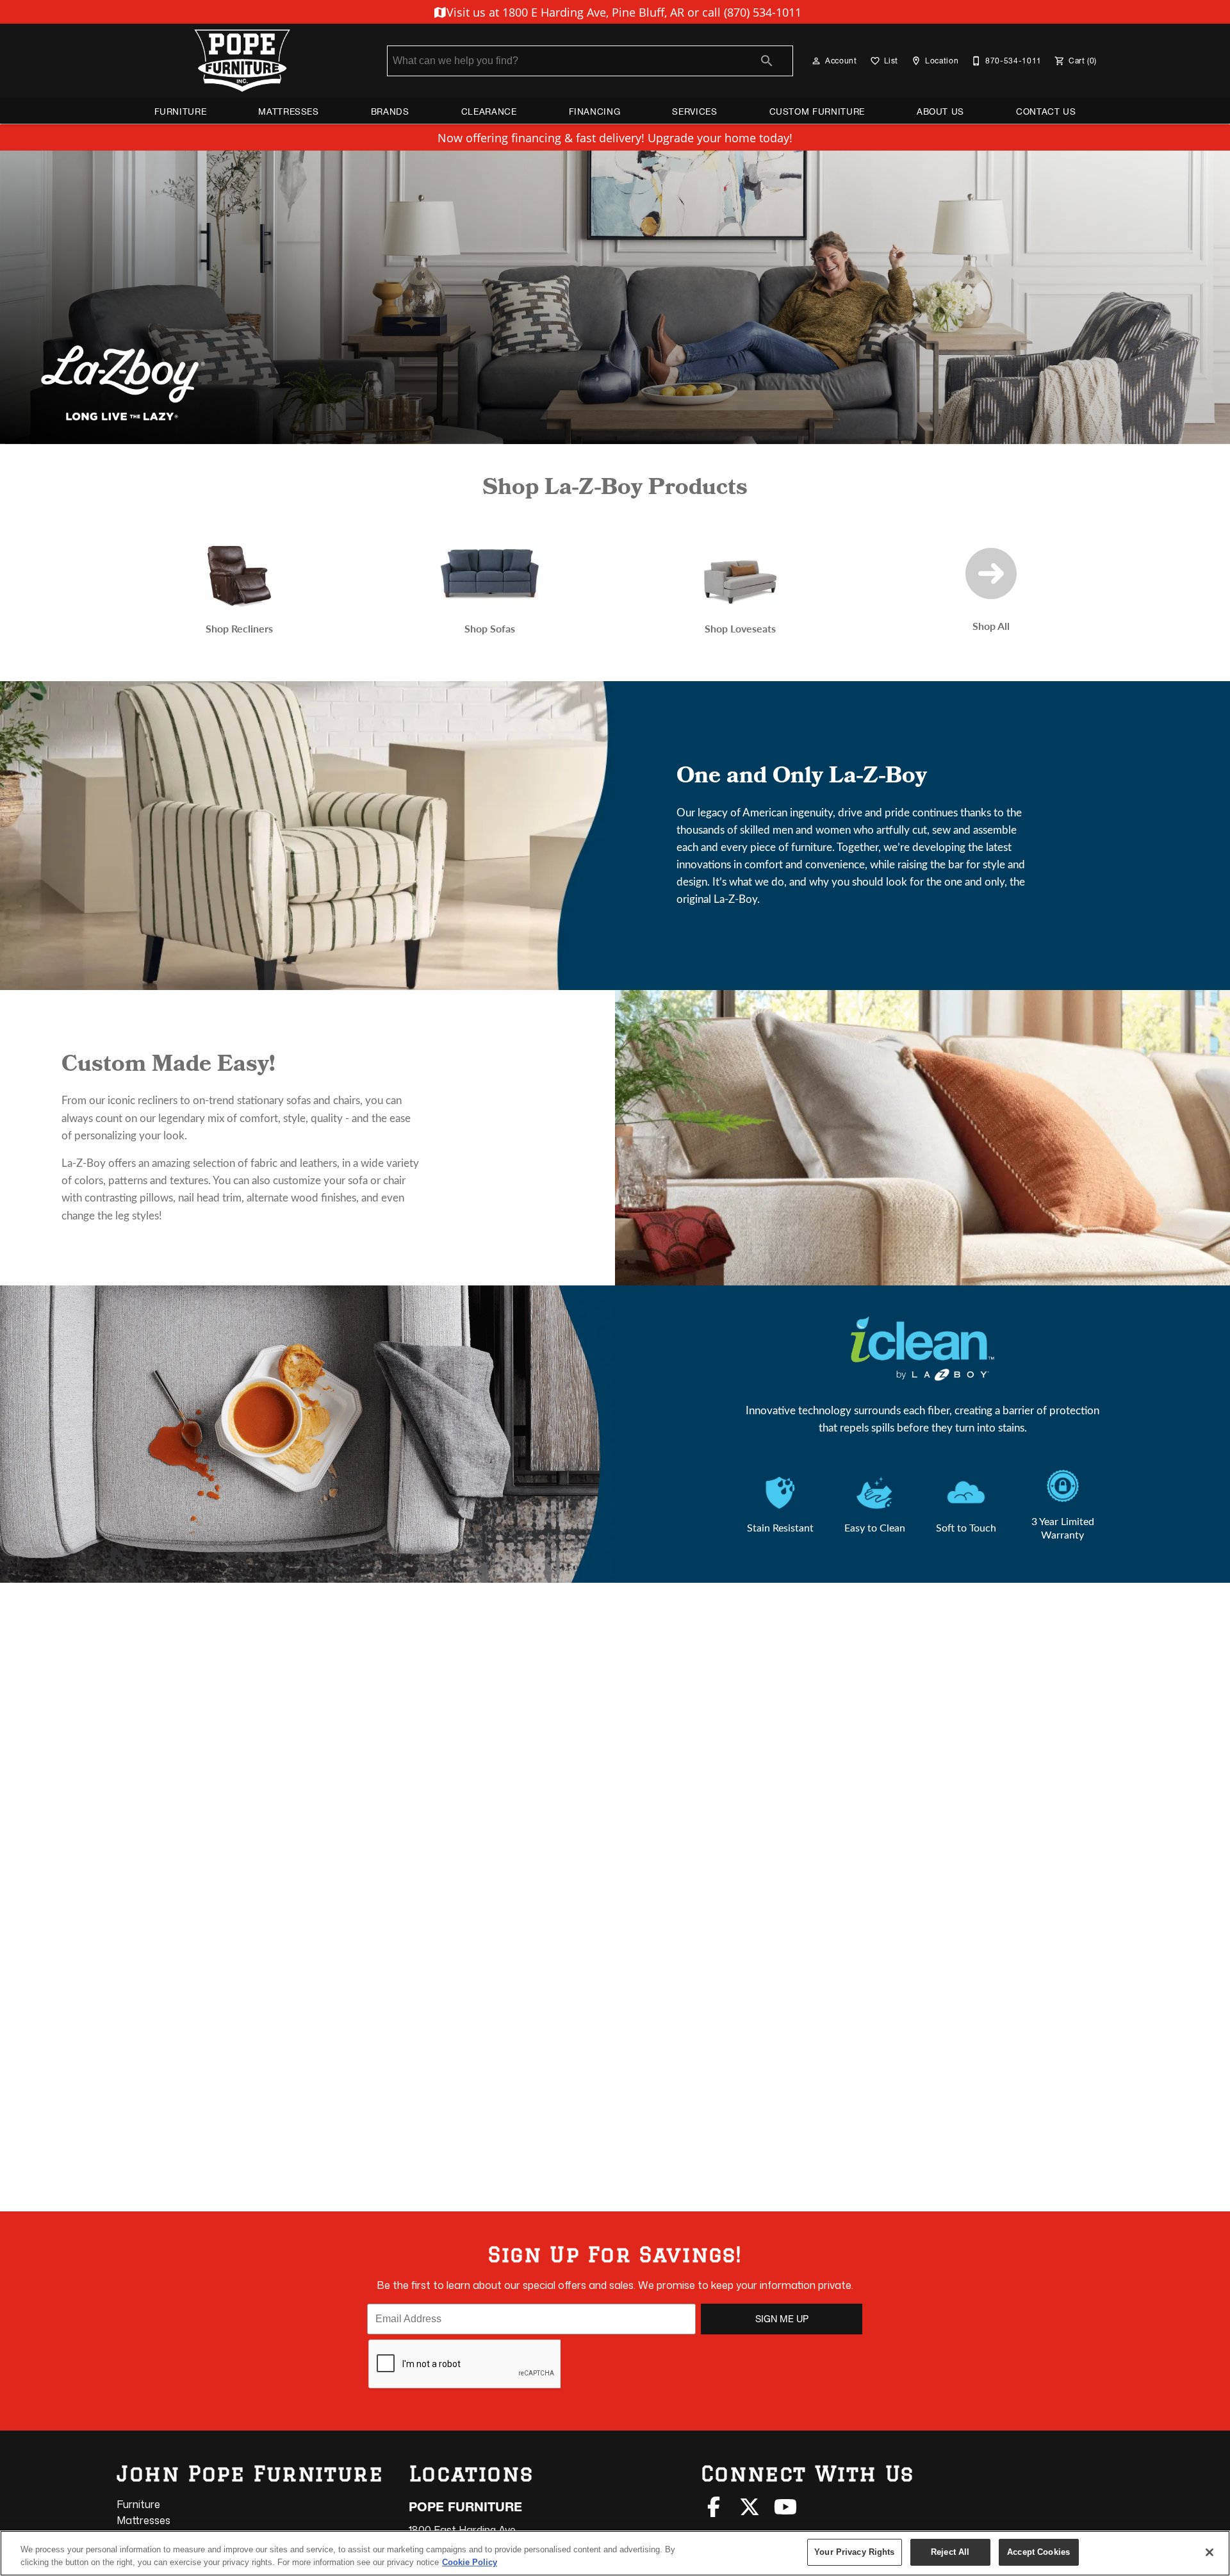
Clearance (489, 111)
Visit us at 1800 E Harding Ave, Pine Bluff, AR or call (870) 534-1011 (622, 12)
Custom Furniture (817, 111)
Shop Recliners (239, 628)
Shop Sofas (490, 628)
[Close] (1209, 2552)
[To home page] (242, 61)
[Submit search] (767, 61)
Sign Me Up (782, 2319)
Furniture (181, 111)
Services (694, 111)
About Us (940, 111)
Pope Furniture (465, 2507)
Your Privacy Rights (854, 2552)
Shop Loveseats (740, 628)
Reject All (950, 2552)
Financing (595, 111)
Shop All (991, 626)
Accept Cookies (1038, 2552)
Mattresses (288, 111)
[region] (615, 2553)
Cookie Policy (470, 2562)
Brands (390, 111)
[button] (816, 61)
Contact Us (1046, 111)
